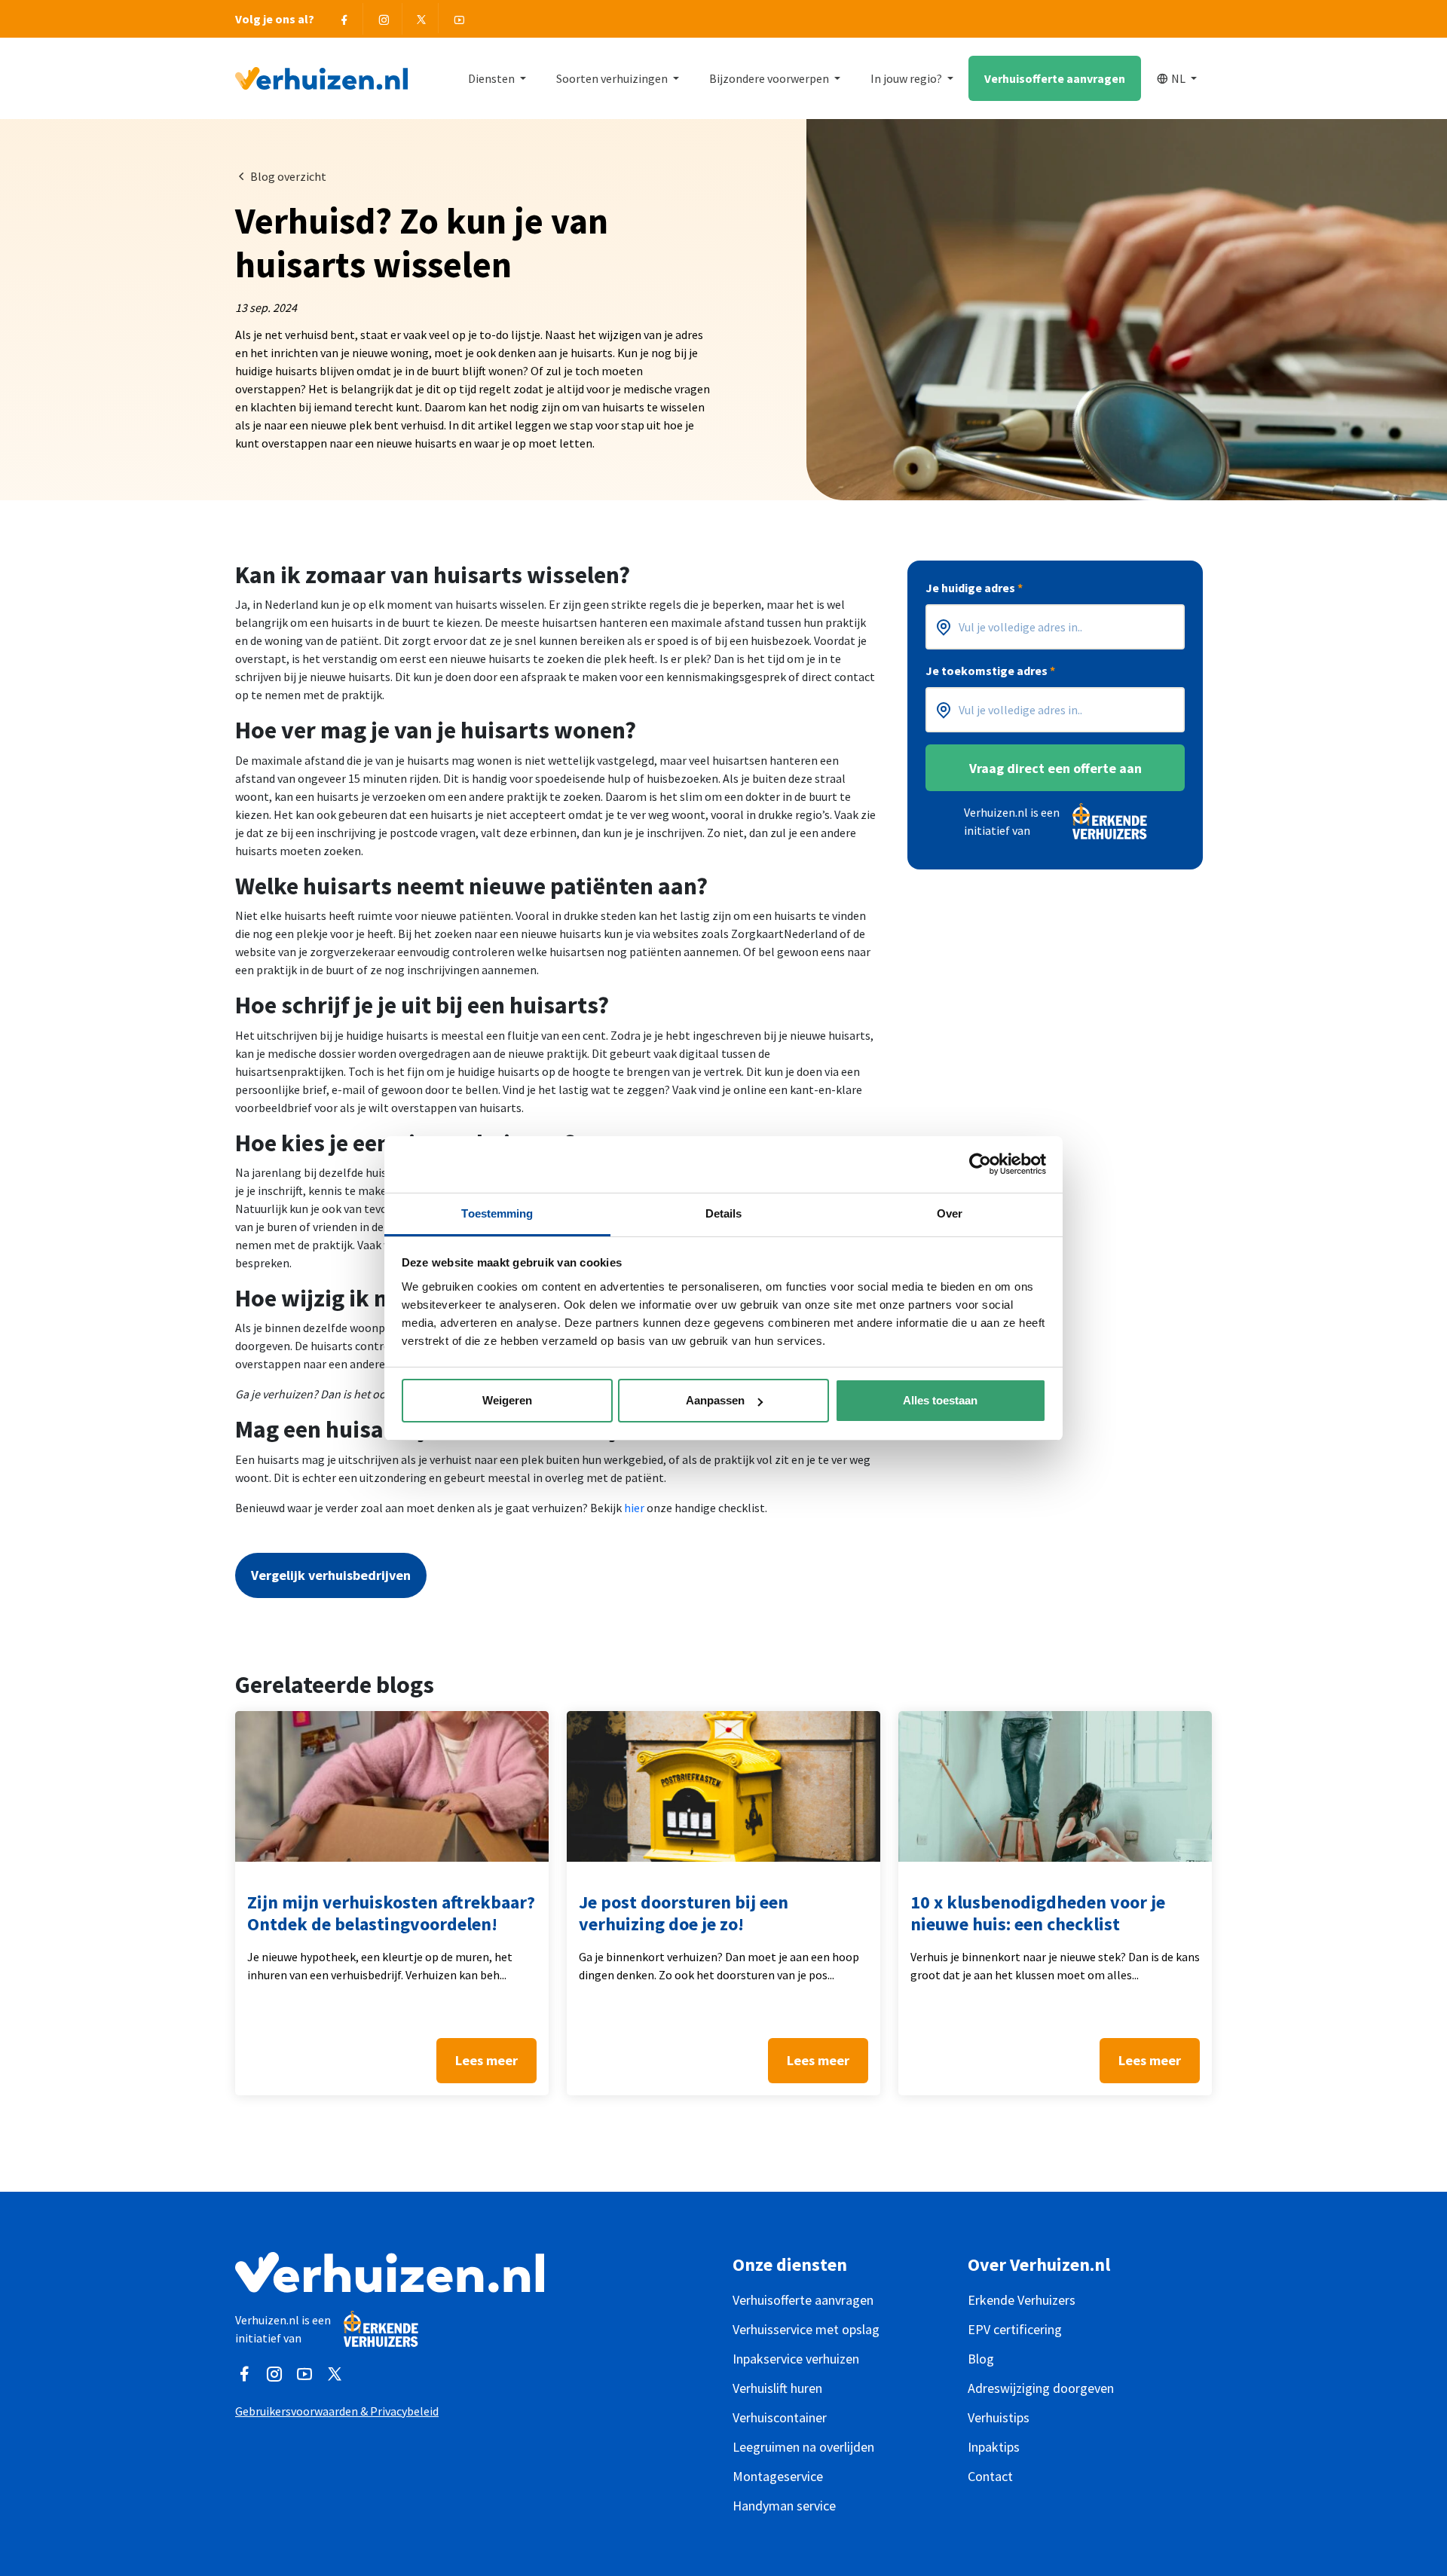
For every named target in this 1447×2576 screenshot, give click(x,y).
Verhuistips (999, 2417)
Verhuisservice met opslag (806, 2329)
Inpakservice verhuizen (796, 2359)
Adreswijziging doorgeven (1041, 2388)
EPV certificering (1015, 2329)
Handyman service (784, 2506)
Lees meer (486, 2060)
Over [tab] (950, 1213)
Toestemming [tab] (497, 1213)
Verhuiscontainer (780, 2417)
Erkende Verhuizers (1022, 2300)
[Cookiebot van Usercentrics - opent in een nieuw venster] (980, 1164)
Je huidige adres (974, 588)
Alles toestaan (940, 1400)
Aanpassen (715, 1400)
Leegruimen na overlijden (803, 2447)
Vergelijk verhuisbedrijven (331, 1575)
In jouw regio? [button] (907, 78)
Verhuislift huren (777, 2388)
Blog (981, 2359)
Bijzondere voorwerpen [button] (770, 78)
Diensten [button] (493, 78)
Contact (990, 2476)
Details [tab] (724, 1213)
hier (634, 1508)
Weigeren (507, 1400)
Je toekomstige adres (990, 671)
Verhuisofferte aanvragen (1055, 78)
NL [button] (1179, 78)
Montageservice (778, 2476)
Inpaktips (994, 2447)
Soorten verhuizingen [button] (613, 78)
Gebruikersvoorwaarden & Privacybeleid (337, 2411)
